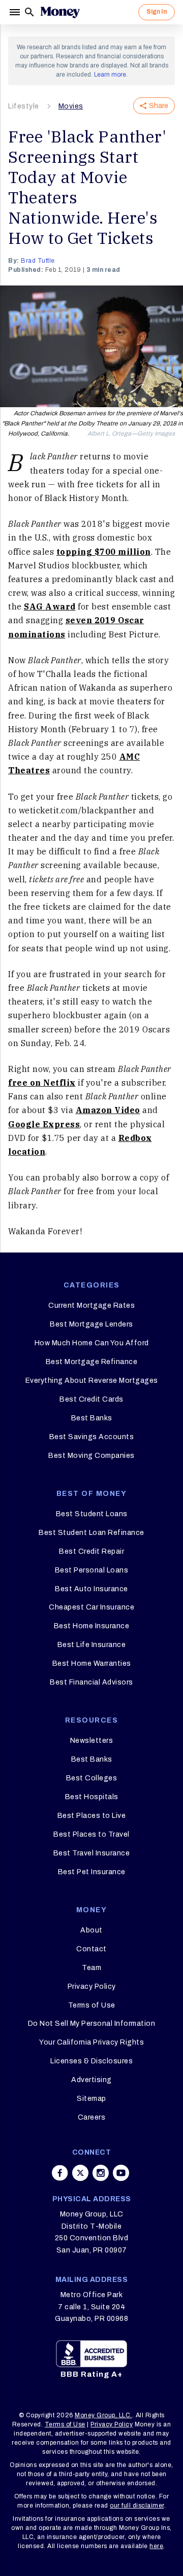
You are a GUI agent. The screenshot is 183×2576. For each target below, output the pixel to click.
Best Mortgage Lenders (91, 1324)
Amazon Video (108, 1110)
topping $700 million (104, 552)
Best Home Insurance (92, 1626)
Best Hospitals (92, 1797)
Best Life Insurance (92, 1645)
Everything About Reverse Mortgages (92, 1381)
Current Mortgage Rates (91, 1305)
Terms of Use (92, 2005)
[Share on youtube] (121, 2173)
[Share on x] (80, 2173)
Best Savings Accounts (92, 1437)
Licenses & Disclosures (91, 2061)
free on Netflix (42, 1083)
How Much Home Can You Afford (92, 1343)
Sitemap (91, 2099)
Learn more (110, 75)
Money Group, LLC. (103, 2415)
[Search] (29, 12)
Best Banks (92, 1418)
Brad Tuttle (38, 261)
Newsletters (92, 1741)
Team (91, 1968)
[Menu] (16, 12)
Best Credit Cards (91, 1399)
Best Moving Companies (91, 1456)
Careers (92, 2117)
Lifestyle (24, 106)
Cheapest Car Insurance (91, 1607)
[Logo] (60, 12)
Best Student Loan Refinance (91, 1533)
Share (159, 106)
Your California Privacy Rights (91, 2042)
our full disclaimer (137, 2506)
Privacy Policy (92, 1987)
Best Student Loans (92, 1514)
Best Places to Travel (91, 1834)
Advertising (91, 2080)
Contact (91, 1949)
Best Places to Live (92, 1816)
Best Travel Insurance (92, 1853)
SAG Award (50, 606)
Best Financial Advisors (91, 1682)
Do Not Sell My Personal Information (92, 2024)
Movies (71, 106)
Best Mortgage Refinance (92, 1362)
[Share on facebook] (60, 2173)
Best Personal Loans (92, 1570)
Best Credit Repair (91, 1551)
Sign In (157, 12)
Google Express (44, 1124)
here (156, 2546)
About (91, 1930)
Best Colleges (92, 1778)
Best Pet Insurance (92, 1872)
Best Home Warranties (92, 1663)
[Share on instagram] (101, 2173)
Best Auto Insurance (91, 1589)
